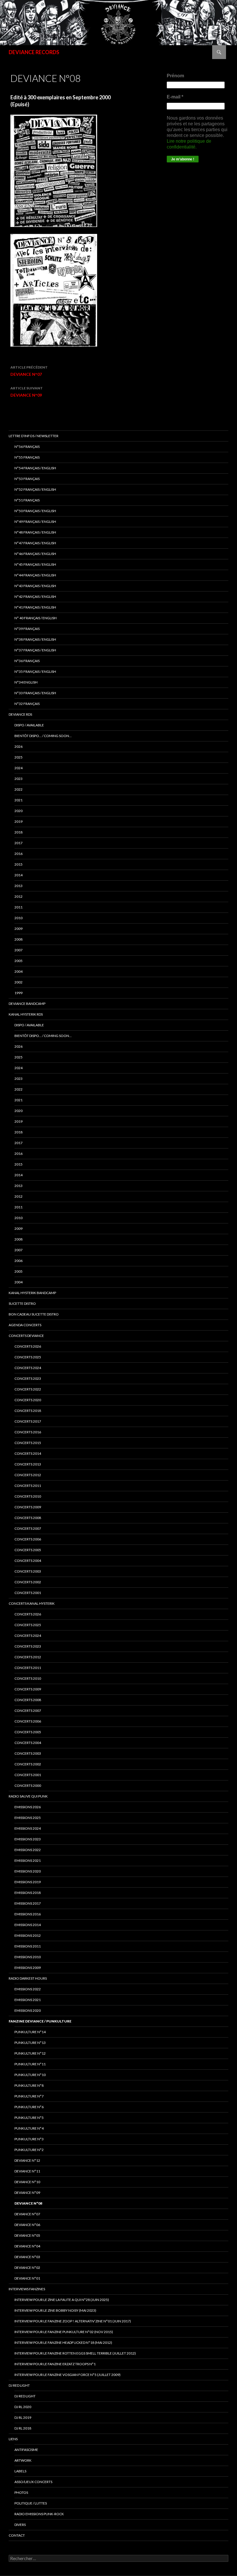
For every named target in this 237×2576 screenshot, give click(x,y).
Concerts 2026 (28, 1346)
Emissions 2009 (28, 1968)
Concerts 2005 (28, 1732)
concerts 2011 (28, 1486)
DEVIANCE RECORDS (34, 52)
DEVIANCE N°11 (27, 2171)
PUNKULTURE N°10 (30, 2075)
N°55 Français (27, 457)
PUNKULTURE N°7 (29, 2096)
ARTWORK (23, 2460)
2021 (18, 800)
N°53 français (27, 479)
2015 (18, 864)
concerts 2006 (28, 1539)
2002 (18, 982)
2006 (18, 1261)
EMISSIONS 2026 (28, 1807)
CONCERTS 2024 (28, 1636)
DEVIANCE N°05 (27, 2235)
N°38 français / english (35, 639)
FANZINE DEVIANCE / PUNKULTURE (40, 2021)
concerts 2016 (28, 1432)
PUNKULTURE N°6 (29, 2107)
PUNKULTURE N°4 (29, 2128)
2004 (18, 971)
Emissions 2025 (28, 1818)
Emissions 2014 (28, 1925)
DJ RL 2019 (23, 2417)
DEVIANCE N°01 (27, 2278)
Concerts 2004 (28, 1743)
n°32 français (27, 704)
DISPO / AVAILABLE (29, 725)
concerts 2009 (28, 1507)
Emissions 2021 (28, 2000)
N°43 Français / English (35, 586)
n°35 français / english (35, 672)
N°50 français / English (35, 511)
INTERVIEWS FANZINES (27, 2289)
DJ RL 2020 (23, 2407)
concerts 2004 (28, 1561)
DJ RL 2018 (23, 2428)
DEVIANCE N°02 (27, 2268)
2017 (18, 843)
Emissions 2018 (28, 1893)
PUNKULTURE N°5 (29, 2118)
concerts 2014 (28, 1453)
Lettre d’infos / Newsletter (34, 436)
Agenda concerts (25, 1325)
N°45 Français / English (35, 564)
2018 (18, 832)
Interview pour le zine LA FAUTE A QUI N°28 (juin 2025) (62, 2300)
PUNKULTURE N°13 (30, 2043)
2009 (18, 929)
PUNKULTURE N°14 (30, 2032)
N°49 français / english (35, 522)
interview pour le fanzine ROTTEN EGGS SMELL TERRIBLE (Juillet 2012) (75, 2353)
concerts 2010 (28, 1496)
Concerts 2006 (28, 1721)
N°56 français (27, 447)
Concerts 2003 (28, 1753)
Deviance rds (20, 714)
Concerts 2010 (28, 1678)
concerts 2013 (28, 1464)
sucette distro (22, 1303)
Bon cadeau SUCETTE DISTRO (34, 1314)
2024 (18, 768)
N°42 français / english (35, 597)
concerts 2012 (28, 1475)
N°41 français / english (35, 607)
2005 (18, 961)
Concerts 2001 (28, 1775)
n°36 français (27, 661)
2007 (18, 950)
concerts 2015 (28, 1443)
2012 (18, 896)
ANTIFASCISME (26, 2450)
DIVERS (20, 2525)
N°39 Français (27, 629)
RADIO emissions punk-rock (39, 2514)
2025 (18, 757)
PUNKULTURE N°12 (30, 2053)
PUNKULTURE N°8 (29, 2085)
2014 (18, 875)
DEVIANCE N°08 (28, 2203)
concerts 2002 (28, 1582)
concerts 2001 (28, 1593)
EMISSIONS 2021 (28, 1860)
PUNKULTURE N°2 (29, 2150)
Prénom (175, 76)
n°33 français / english (35, 693)
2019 (18, 821)
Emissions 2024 (28, 1828)
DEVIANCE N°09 (27, 392)
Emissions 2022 (28, 1850)
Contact (17, 2535)
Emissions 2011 (28, 1946)
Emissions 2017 (28, 1903)
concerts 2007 (28, 1528)
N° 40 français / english (36, 618)
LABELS (20, 2471)
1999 (18, 993)
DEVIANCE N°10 (27, 2182)
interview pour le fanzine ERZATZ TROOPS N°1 (55, 2364)
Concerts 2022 (28, 1389)
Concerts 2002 (28, 1764)
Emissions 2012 (28, 1935)
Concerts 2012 (28, 1657)
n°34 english (26, 682)
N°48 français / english (35, 532)
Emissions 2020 (28, 1871)
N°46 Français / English (35, 554)
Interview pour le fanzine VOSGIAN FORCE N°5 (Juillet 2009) (67, 2375)
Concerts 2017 (28, 1421)
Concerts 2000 (28, 1786)
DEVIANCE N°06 (27, 2225)
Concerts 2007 (28, 1711)
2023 (18, 779)
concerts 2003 (28, 1571)
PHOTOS (21, 2492)
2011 (18, 907)
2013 (18, 886)
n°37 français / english (35, 650)
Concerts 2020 (28, 1400)
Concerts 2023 (28, 1378)
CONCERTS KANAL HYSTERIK (32, 1603)
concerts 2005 (28, 1550)
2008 (18, 939)
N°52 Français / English (35, 489)
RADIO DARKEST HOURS (28, 1978)
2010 (18, 918)
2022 (18, 789)
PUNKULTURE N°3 (29, 2139)
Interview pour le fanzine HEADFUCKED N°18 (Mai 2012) (63, 2343)
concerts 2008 (28, 1518)
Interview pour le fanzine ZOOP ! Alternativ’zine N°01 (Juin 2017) (73, 2321)
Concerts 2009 (28, 1689)
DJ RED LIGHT (19, 2385)
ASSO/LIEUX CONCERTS (33, 2482)
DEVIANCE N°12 (27, 2160)
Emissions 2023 (28, 1839)
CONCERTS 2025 (28, 1357)
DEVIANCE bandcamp (27, 1004)
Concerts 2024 (28, 1368)
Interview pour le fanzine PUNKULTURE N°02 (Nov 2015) (64, 2332)
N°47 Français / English (35, 543)
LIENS (13, 2439)
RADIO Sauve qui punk (28, 1796)
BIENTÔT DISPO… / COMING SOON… (43, 736)
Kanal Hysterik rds (26, 1014)
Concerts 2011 (28, 1668)
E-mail (175, 97)
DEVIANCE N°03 (27, 2257)
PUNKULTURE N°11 (30, 2064)
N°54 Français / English (35, 468)
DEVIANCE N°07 (29, 371)
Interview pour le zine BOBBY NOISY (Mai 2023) (55, 2310)
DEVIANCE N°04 (27, 2246)
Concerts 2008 (28, 1700)
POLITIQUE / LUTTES (31, 2503)
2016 (18, 854)
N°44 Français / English (35, 575)
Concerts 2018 (28, 1411)
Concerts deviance (26, 1336)
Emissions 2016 (28, 1914)
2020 (18, 811)
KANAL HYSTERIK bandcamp (32, 1293)
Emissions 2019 (28, 1882)
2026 (18, 746)
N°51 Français (27, 500)
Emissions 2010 (28, 1957)
